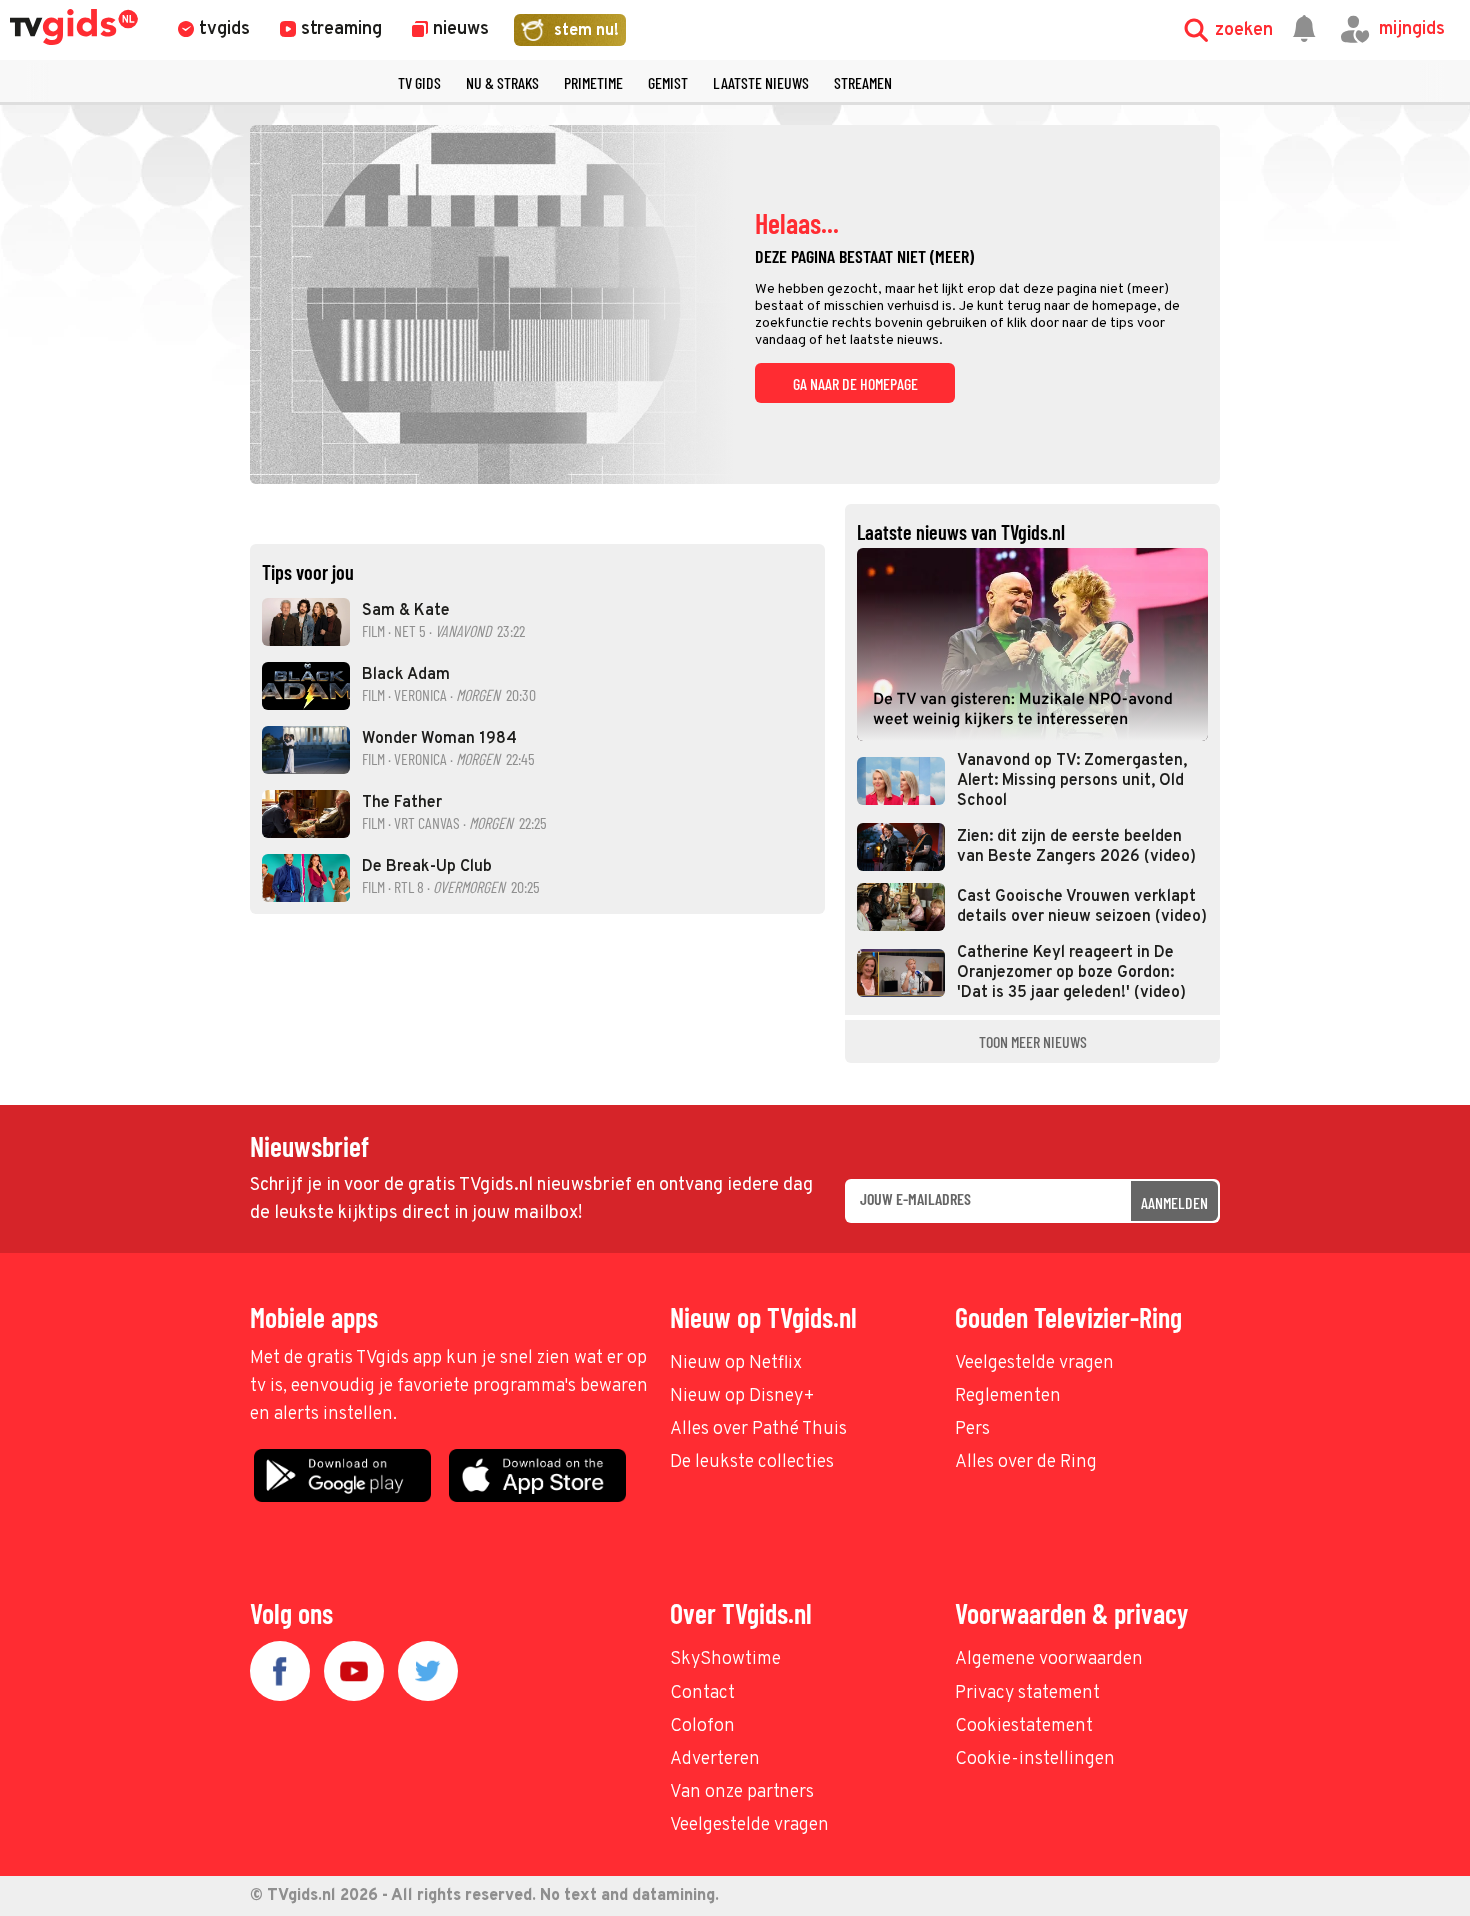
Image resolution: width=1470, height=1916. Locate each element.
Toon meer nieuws (1033, 1041)
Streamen (863, 82)
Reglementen (1008, 1396)
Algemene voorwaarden (1049, 1659)
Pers (972, 1429)
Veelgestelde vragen (1034, 1363)
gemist (668, 82)
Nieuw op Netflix (736, 1363)
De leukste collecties (752, 1462)
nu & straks (502, 82)
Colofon (702, 1726)
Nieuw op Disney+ (742, 1396)
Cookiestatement (1024, 1726)
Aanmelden (1174, 1202)
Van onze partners (742, 1792)
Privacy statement (1027, 1693)
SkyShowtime (725, 1659)
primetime (593, 82)
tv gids (419, 82)
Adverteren (715, 1759)
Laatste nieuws (761, 82)
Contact (702, 1693)
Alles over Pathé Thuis (758, 1429)
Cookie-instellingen (1035, 1759)
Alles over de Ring (1026, 1462)
